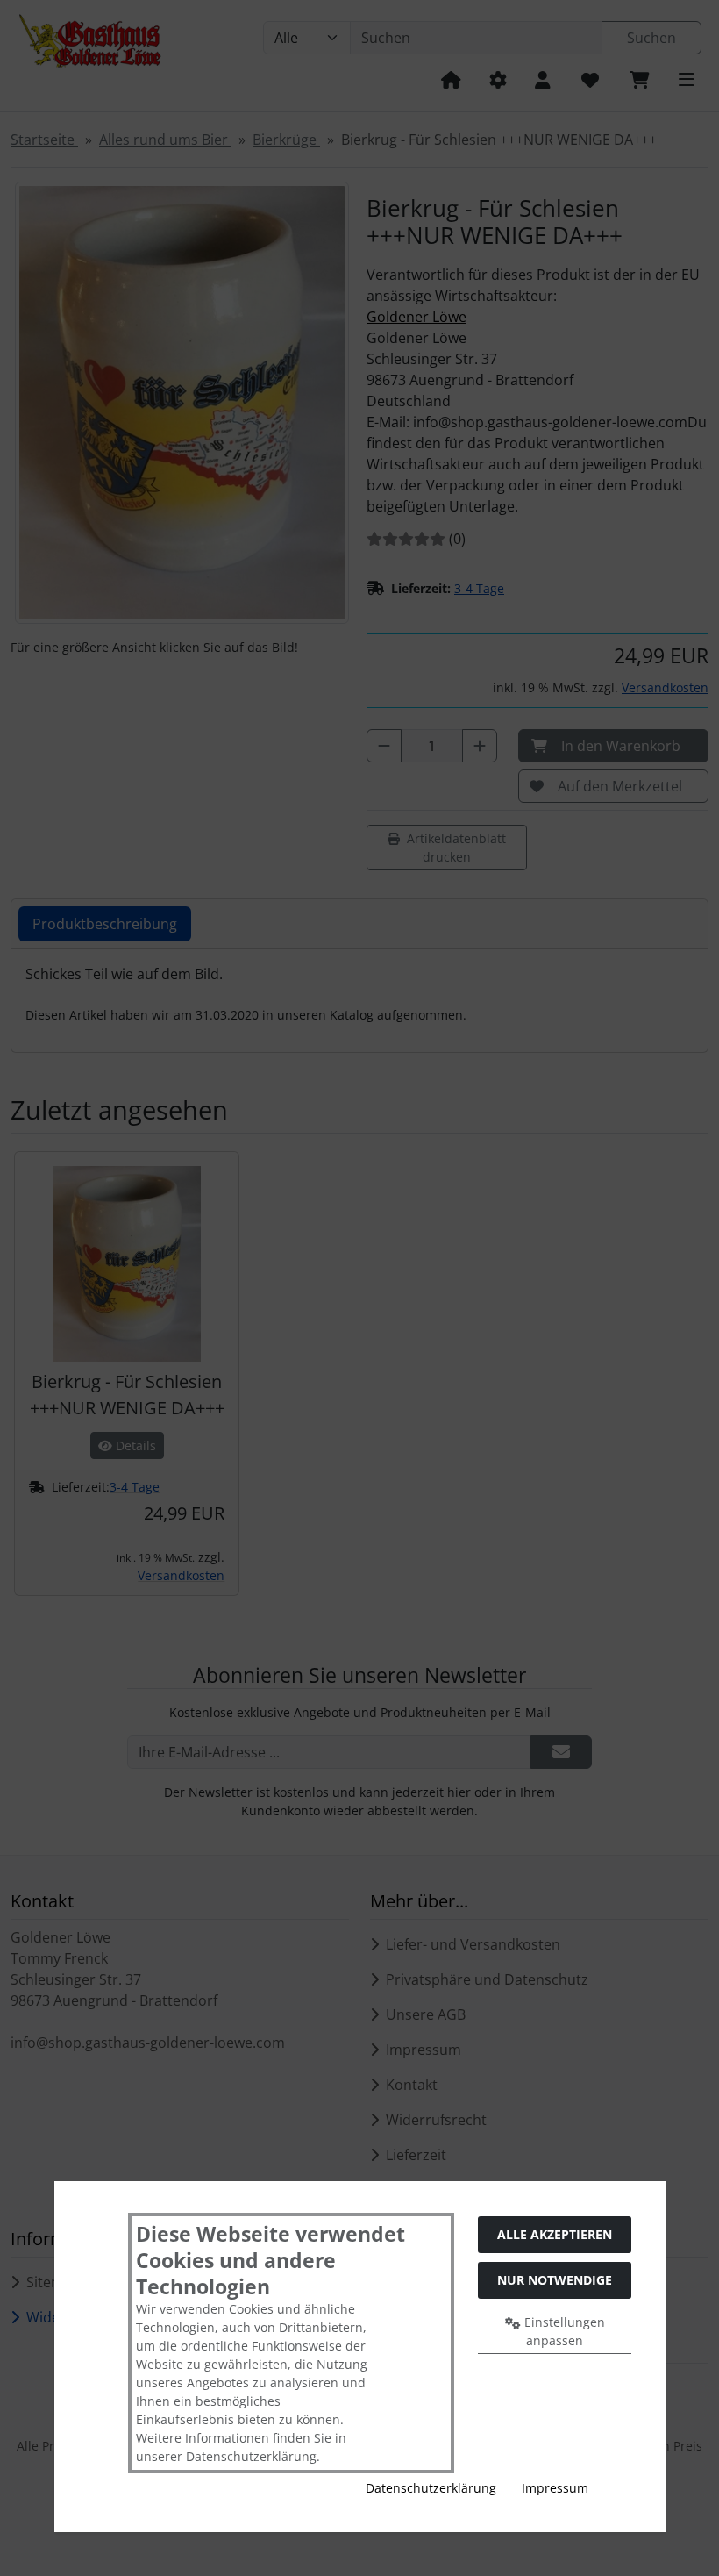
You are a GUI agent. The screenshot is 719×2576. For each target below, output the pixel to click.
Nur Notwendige (555, 2280)
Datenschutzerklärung (431, 2488)
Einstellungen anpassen (563, 2331)
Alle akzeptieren (555, 2234)
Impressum (555, 2488)
